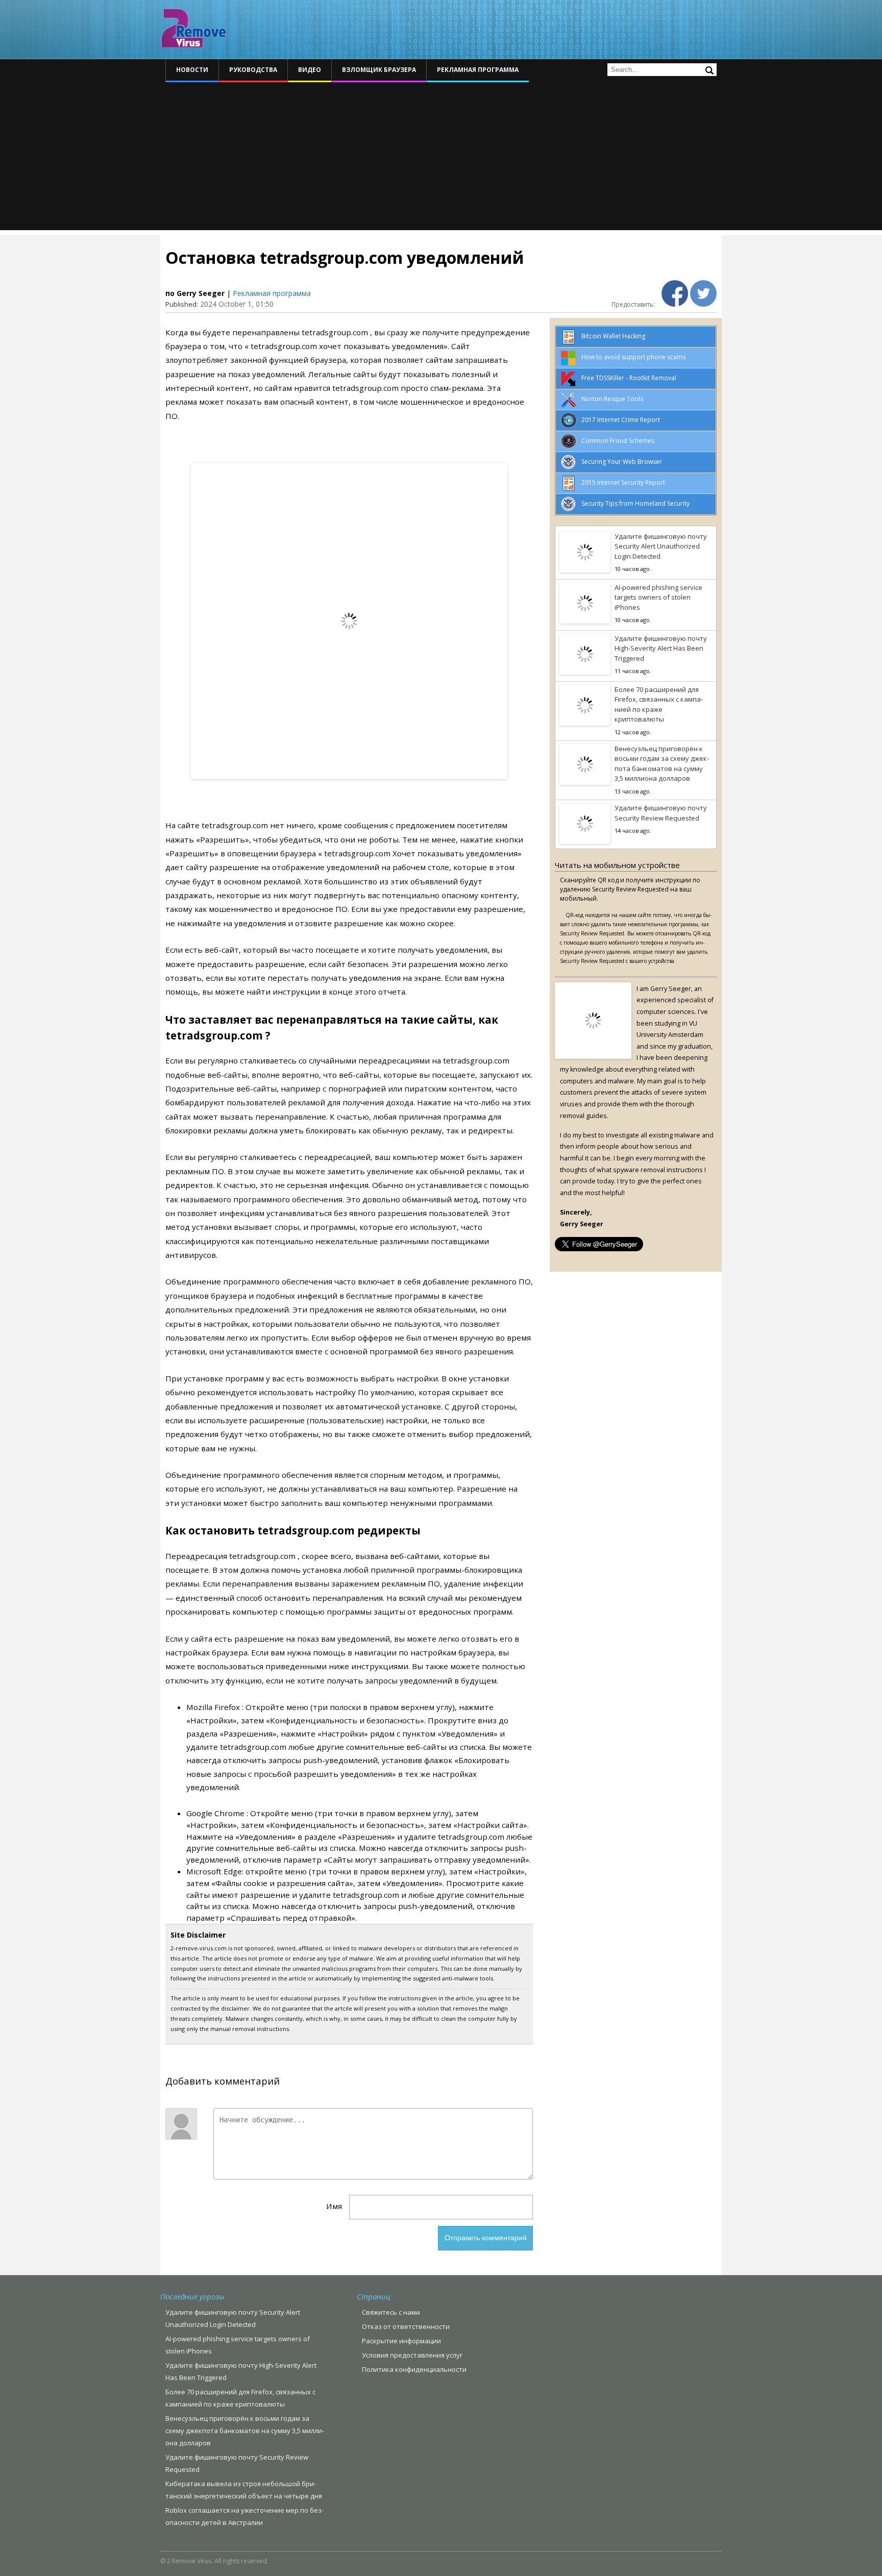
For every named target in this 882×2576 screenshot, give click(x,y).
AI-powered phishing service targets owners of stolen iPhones (658, 597)
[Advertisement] (441, 159)
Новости (192, 70)
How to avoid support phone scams (633, 357)
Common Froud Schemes (618, 441)
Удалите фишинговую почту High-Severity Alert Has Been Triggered (661, 648)
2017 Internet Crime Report (621, 420)
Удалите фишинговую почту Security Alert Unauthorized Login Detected (661, 546)
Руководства (253, 70)
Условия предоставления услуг (412, 2355)
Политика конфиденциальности (414, 2369)
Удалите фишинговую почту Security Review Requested (661, 813)
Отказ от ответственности (406, 2326)
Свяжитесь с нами (391, 2312)
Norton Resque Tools (612, 399)
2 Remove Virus (193, 28)
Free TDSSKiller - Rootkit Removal (629, 378)
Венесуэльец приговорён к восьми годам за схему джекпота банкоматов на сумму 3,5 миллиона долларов (662, 764)
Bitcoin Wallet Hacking (613, 336)
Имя (334, 2206)
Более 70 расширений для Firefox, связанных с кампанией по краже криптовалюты (659, 704)
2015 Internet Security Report (623, 482)
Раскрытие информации (401, 2341)
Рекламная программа (478, 70)
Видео (310, 70)
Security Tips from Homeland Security (635, 503)
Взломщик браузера (379, 70)
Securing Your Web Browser (622, 462)
